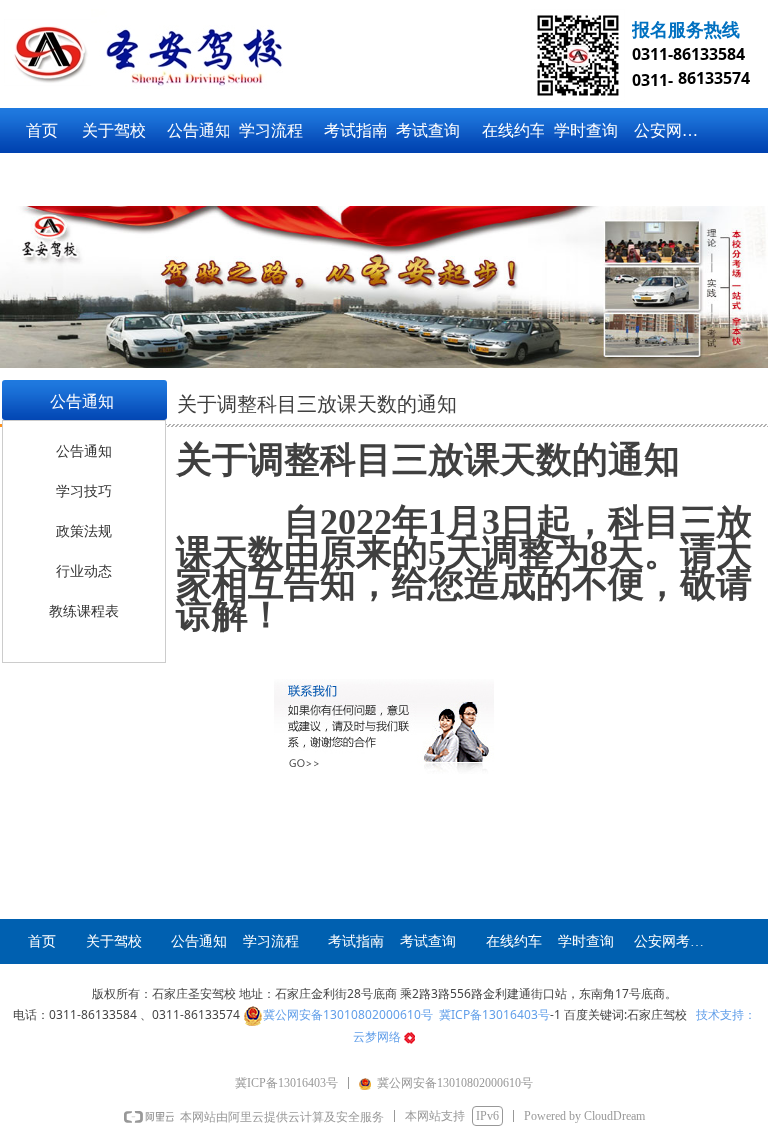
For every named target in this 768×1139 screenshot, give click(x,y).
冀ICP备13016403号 (494, 1014)
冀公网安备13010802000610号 (348, 1014)
